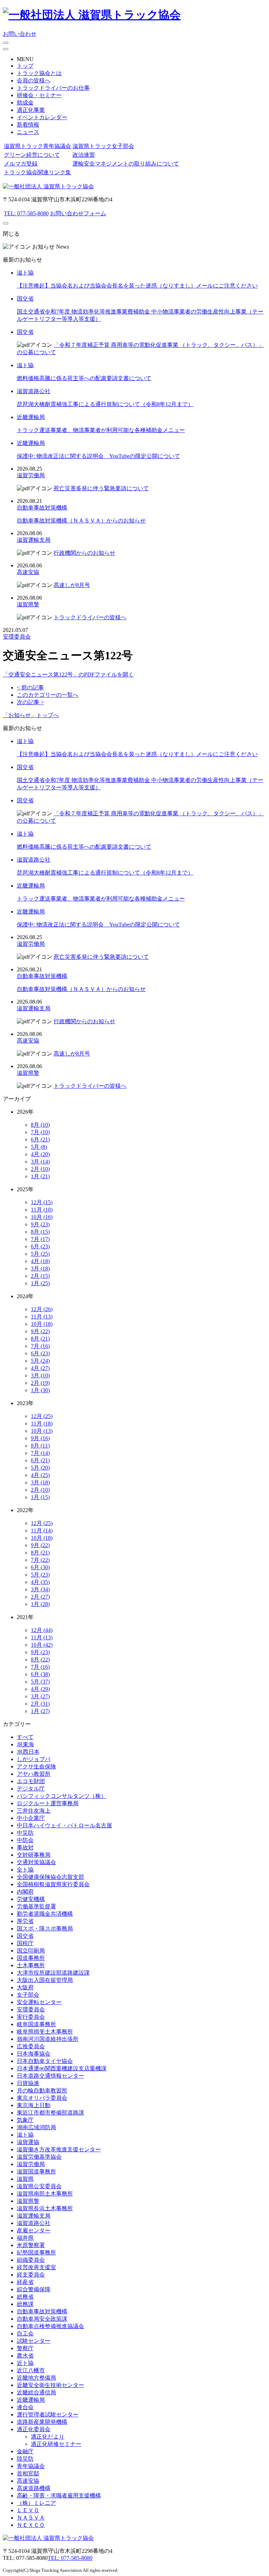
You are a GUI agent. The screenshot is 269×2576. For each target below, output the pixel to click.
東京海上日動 (34, 2105)
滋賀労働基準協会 (39, 2157)
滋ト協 (25, 273)
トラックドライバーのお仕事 (53, 88)
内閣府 (25, 1892)
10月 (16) (42, 1217)
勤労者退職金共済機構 (45, 1914)
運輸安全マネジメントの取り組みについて (126, 164)
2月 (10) (40, 1169)
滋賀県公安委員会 (39, 2186)
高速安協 (28, 572)
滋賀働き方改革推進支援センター (59, 2149)
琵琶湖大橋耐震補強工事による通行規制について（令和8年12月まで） (105, 404)
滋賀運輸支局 (34, 540)
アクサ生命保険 (36, 1766)
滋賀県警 (28, 604)
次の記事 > (30, 702)
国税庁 (25, 1943)
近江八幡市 (31, 2370)
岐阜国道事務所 (36, 2024)
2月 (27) (40, 1597)
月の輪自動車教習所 (42, 2091)
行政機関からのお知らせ (84, 553)
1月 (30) (40, 1390)
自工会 (25, 2334)
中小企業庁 (31, 1818)
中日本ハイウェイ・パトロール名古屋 (64, 1825)
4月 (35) (40, 1582)
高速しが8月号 (72, 585)
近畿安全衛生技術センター (50, 2385)
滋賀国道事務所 (36, 2172)
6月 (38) (40, 1674)
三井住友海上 (34, 1811)
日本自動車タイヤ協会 (45, 2061)
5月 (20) (40, 1468)
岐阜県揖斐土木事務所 (45, 2032)
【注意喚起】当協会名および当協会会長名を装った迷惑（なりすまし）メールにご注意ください (137, 286)
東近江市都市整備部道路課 (50, 2113)
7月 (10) (40, 1132)
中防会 (25, 1840)
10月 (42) (42, 1645)
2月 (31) (40, 1704)
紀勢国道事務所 (36, 2253)
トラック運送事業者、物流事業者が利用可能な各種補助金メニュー (101, 430)
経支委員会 (31, 2275)
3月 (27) (40, 1696)
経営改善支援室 (36, 2267)
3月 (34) (40, 1589)
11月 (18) (42, 1424)
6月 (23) (40, 1246)
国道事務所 (31, 1958)
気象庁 (25, 2120)
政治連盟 (84, 155)
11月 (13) (42, 1317)
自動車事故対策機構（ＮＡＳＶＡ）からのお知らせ (81, 521)
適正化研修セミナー (56, 2444)
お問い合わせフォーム (78, 213)
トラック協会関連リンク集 (37, 172)
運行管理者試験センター (48, 2415)
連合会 (25, 2407)
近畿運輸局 (31, 417)
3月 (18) (40, 1269)
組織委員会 (31, 2260)
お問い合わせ (20, 34)
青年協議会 (31, 2466)
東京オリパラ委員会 (42, 2098)
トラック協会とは (39, 73)
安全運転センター (39, 2002)
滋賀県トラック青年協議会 (37, 146)
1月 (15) (40, 1497)
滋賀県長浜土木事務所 (45, 2208)
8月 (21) (40, 1339)
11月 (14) (42, 1530)
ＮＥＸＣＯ (31, 2525)
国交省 (25, 299)
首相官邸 (28, 2473)
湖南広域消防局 (36, 2127)
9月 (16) (40, 1438)
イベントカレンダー (42, 117)
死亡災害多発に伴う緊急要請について (101, 488)
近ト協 (25, 2363)
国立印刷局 (31, 1951)
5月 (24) (40, 1361)
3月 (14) (40, 1162)
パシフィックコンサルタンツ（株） (62, 1796)
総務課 (25, 2304)
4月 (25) (40, 1475)
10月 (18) (42, 1324)
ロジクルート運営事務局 (48, 1803)
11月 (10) (42, 1210)
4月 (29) (40, 1689)
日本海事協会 (34, 2054)
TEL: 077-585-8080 (26, 213)
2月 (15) (40, 1276)
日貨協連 (28, 2083)
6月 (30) (40, 1567)
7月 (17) (40, 1239)
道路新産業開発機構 (42, 2422)
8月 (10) (40, 1125)
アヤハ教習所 (34, 1774)
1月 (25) (40, 1283)
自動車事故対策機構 (42, 508)
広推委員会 (31, 2046)
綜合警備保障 (34, 2289)
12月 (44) (42, 1630)
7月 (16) (40, 1346)
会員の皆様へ (34, 80)
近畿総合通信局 (36, 2392)
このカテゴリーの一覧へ (48, 695)
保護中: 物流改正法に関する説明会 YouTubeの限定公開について (98, 456)
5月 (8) (39, 1147)
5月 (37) (40, 1682)
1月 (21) (40, 1176)
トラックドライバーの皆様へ (90, 617)
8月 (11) (40, 1446)
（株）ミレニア (36, 2503)
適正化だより (48, 2437)
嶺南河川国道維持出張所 (48, 2039)
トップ (25, 66)
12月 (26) (42, 1309)
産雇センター (34, 2230)
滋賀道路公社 (34, 391)
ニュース (28, 132)
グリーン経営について (32, 155)
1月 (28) (40, 1604)
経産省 (25, 2282)
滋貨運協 (28, 2142)
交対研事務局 (34, 1855)
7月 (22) (40, 1560)
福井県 (25, 2238)
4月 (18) (40, 1261)
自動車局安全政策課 (42, 2319)
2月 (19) (40, 1383)
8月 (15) (40, 1232)
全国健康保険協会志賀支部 (50, 1877)
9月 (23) (40, 1224)
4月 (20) (40, 1154)
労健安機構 (31, 1899)
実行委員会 (31, 2017)
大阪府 (25, 1987)
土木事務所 (31, 1965)
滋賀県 (25, 2179)
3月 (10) (40, 1375)
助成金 (25, 103)
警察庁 (25, 2348)
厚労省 (25, 1921)
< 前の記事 (30, 687)
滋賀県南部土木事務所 (45, 2194)
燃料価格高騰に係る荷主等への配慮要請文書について (84, 378)
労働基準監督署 (36, 1906)
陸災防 (25, 2459)
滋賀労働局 (31, 475)
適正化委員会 (34, 2429)
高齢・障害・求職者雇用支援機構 (59, 2496)
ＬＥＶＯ (28, 2510)
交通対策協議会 (36, 1862)
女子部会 (28, 1995)
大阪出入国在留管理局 (45, 1980)
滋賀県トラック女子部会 (103, 146)
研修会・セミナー (39, 95)
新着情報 (28, 125)
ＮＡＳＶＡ (31, 2518)
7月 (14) (40, 1453)
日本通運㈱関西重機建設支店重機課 (62, 2068)
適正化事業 (31, 110)
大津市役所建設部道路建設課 (53, 1973)
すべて (25, 1737)
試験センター (34, 2341)
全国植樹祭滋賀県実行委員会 (53, 1884)
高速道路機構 (34, 2488)
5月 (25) (40, 1254)
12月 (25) (42, 1416)
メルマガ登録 (21, 164)
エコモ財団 (31, 1781)
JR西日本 (28, 1752)
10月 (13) (42, 1431)
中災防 (25, 1833)
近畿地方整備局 (36, 2378)
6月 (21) (40, 1139)
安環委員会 (17, 637)
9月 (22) (40, 1331)
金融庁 (25, 2451)
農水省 (25, 2356)
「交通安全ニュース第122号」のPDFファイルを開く (68, 675)
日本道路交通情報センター (50, 2076)
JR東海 (25, 1744)
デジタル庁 (31, 1789)
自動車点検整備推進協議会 (50, 2326)
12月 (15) (42, 1202)
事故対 (25, 1847)
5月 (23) (40, 1575)
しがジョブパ (34, 1759)
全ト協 (25, 1870)
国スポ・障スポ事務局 (45, 1928)
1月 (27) (40, 1711)
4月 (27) (40, 1368)
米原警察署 (31, 2245)
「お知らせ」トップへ (31, 715)
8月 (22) (40, 1660)
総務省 (25, 2297)
